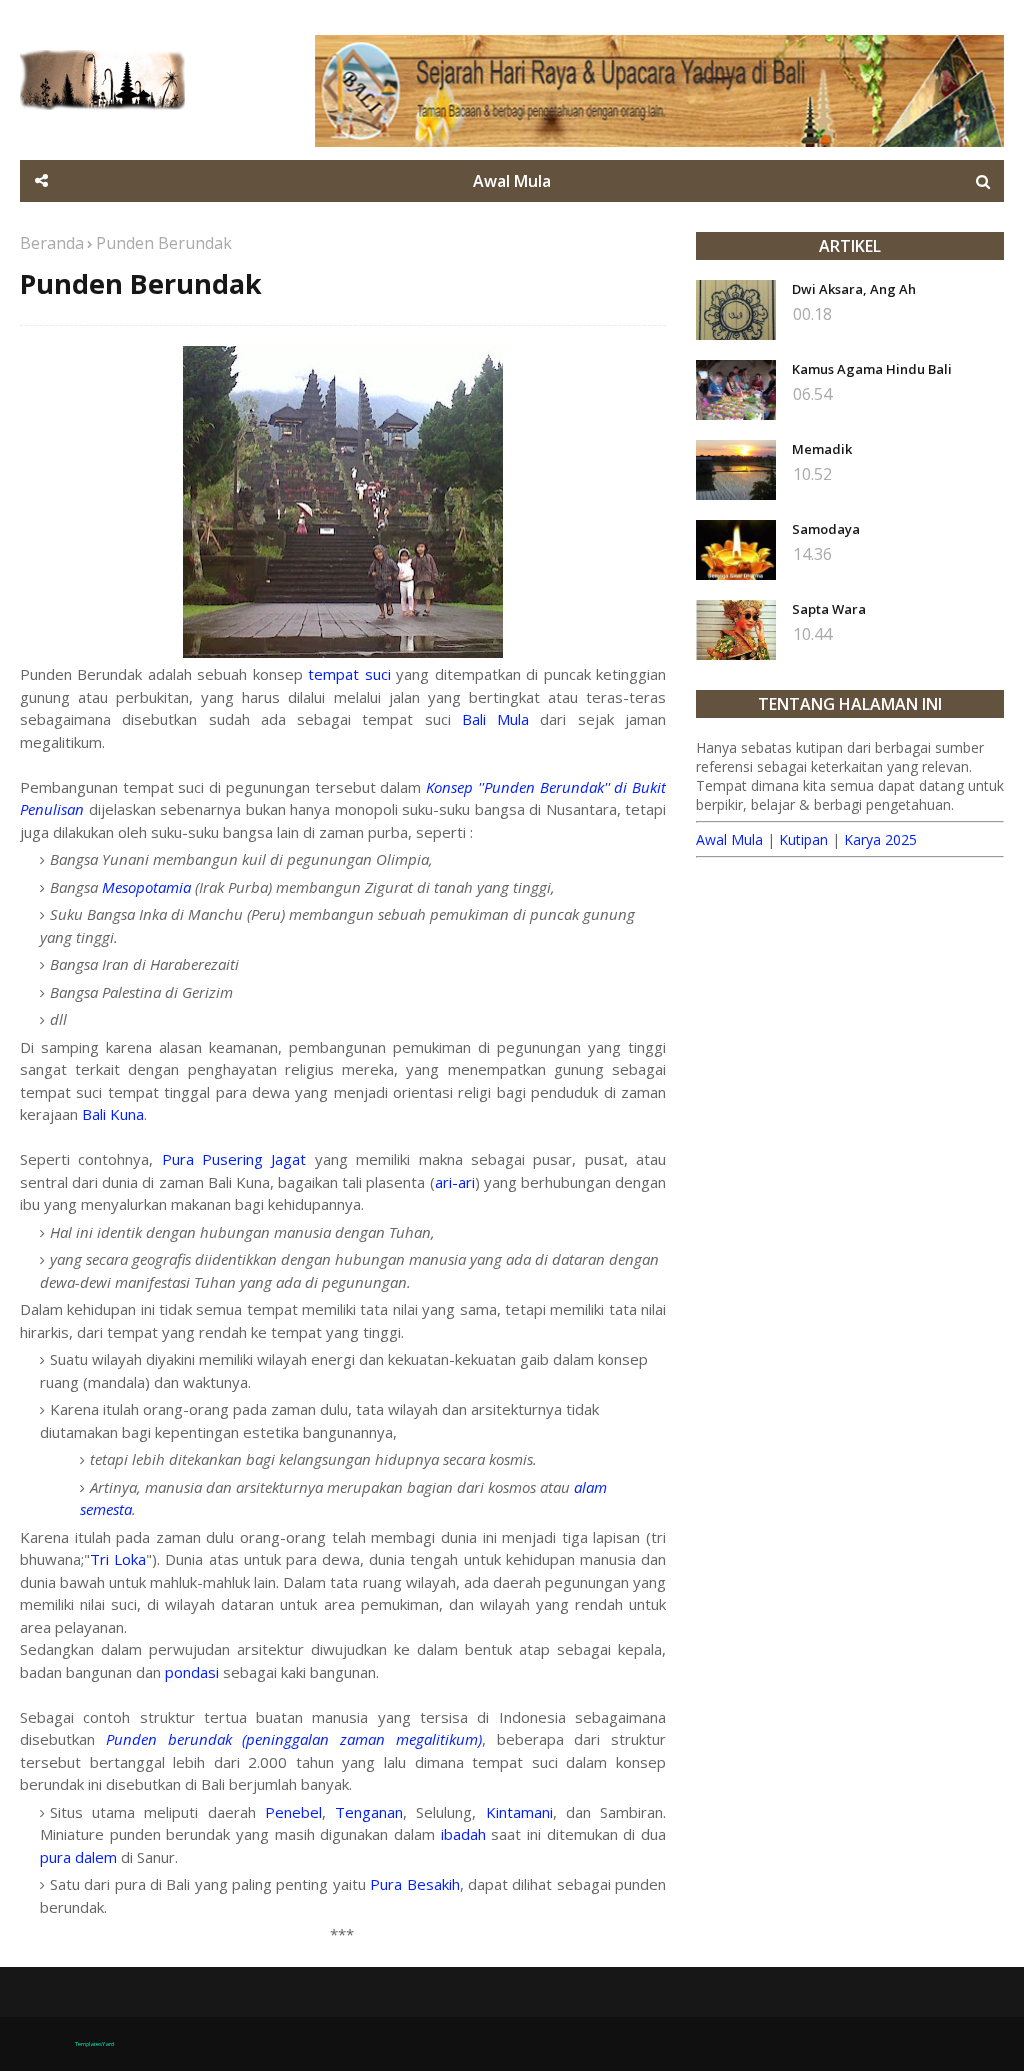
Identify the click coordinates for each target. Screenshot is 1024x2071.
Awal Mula (729, 839)
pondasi (192, 1672)
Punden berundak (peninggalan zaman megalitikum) (294, 1739)
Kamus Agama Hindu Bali (872, 369)
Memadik (822, 449)
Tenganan (369, 1812)
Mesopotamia (146, 887)
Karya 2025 (880, 839)
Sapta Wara (829, 609)
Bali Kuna (113, 1114)
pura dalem (78, 1857)
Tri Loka (118, 1559)
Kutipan (803, 839)
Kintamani (519, 1812)
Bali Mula (495, 719)
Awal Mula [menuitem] (512, 181)
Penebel (293, 1812)
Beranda (52, 243)
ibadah (463, 1834)
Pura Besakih (414, 1884)
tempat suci (349, 674)
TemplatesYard (94, 2044)
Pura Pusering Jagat (234, 1159)
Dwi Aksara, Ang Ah (854, 289)
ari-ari (455, 1182)
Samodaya (826, 529)
